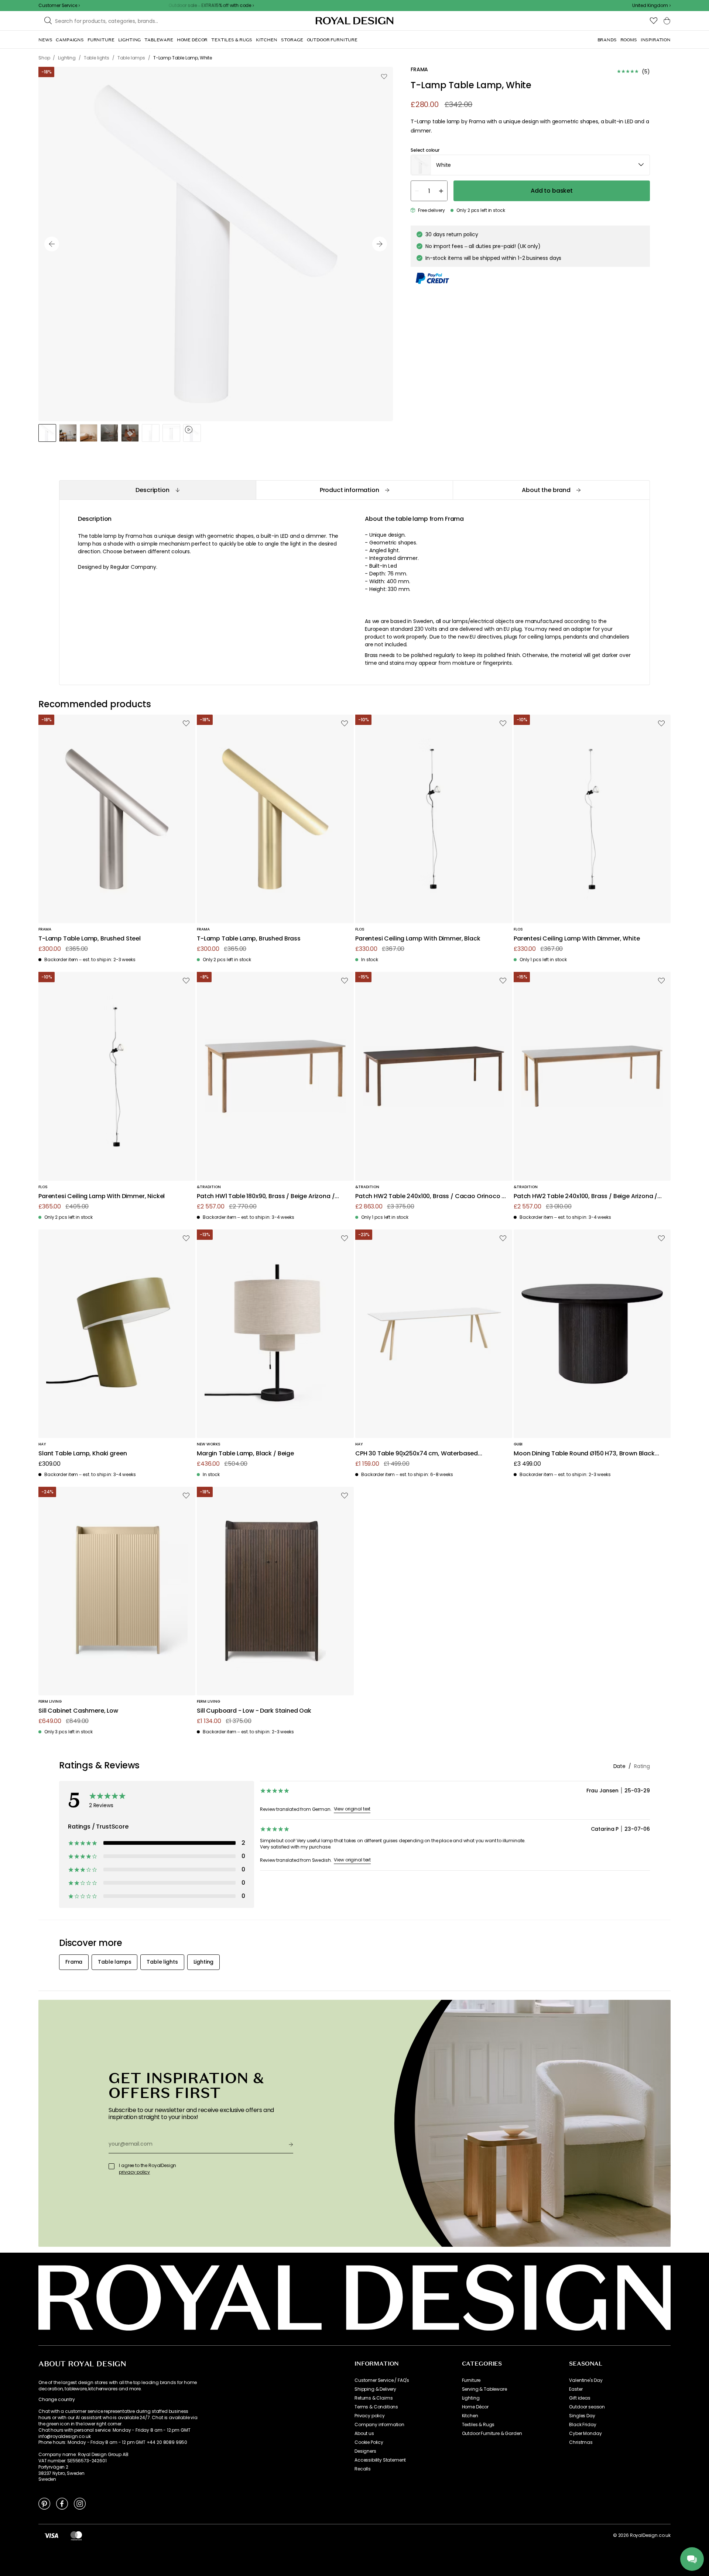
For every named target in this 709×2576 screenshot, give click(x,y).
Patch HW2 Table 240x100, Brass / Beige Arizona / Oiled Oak (585, 1196)
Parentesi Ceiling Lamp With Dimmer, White (577, 939)
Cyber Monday (585, 2434)
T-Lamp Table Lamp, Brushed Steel (90, 939)
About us (364, 2434)
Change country (57, 2400)
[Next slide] (380, 244)
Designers (365, 2451)
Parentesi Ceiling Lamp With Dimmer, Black (418, 939)
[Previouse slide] (52, 244)
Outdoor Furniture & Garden (492, 2434)
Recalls (363, 2469)
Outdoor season (587, 2407)
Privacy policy (370, 2416)
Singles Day (582, 2416)
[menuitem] (45, 40)
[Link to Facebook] (62, 2503)
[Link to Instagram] (80, 2503)
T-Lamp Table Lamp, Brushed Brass (249, 939)
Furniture (471, 2380)
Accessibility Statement (380, 2460)
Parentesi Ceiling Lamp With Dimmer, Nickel (102, 1196)
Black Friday (583, 2425)
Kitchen (470, 2416)
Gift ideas (580, 2398)
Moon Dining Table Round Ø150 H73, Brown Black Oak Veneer (584, 1454)
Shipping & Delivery (375, 2389)
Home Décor (475, 2407)
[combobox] (651, 6)
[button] (651, 6)
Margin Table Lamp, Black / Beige (245, 1454)
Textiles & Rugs (478, 2425)
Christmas (581, 2442)
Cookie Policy (369, 2442)
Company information (379, 2425)
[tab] (157, 490)
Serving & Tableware (484, 2389)
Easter (576, 2389)
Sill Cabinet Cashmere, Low (78, 1711)
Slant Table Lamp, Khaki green (83, 1454)
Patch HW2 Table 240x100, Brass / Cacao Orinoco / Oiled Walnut (430, 1196)
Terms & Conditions (376, 2407)
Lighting (471, 2398)
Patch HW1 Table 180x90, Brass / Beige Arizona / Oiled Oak (266, 1196)
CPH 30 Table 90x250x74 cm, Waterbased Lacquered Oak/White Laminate (417, 1454)
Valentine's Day (586, 2380)
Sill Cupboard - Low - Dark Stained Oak (254, 1711)
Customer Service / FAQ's (382, 2380)
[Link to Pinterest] (44, 2503)
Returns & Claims (374, 2398)
